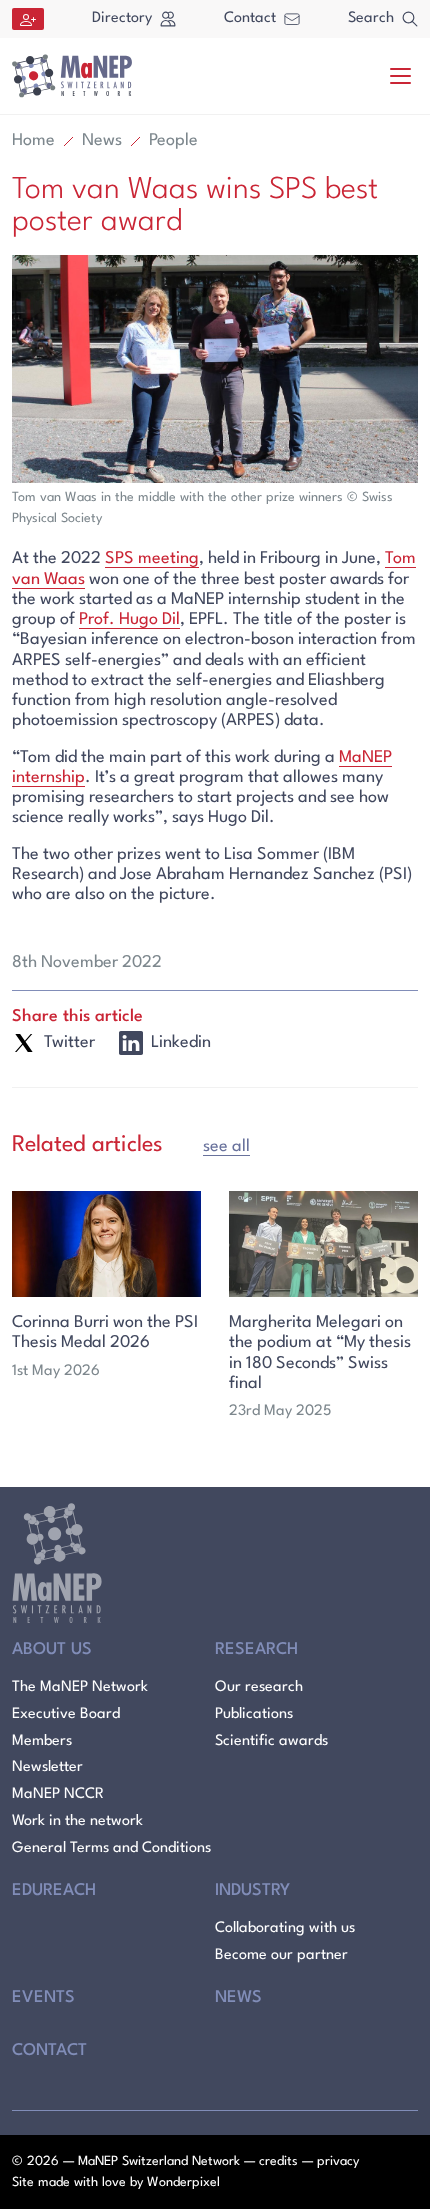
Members (42, 1741)
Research (256, 1649)
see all (226, 1146)
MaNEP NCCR (58, 1794)
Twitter (69, 1042)
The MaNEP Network (80, 1687)
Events (43, 1997)
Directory (122, 18)
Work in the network (77, 1821)
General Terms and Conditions (111, 1848)
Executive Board (66, 1714)
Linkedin (181, 1042)
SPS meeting (152, 558)
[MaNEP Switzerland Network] (72, 76)
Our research (259, 1687)
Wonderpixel (183, 2182)
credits (278, 2161)
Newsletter (47, 1767)
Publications (254, 1714)
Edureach (54, 1890)
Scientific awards (271, 1741)
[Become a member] (28, 19)
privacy (338, 2161)
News (102, 140)
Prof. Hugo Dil (129, 619)
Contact (250, 18)
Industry (252, 1890)
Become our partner (281, 1955)
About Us (52, 1649)
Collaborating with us (285, 1928)
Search (371, 18)
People (173, 140)
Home (33, 140)
